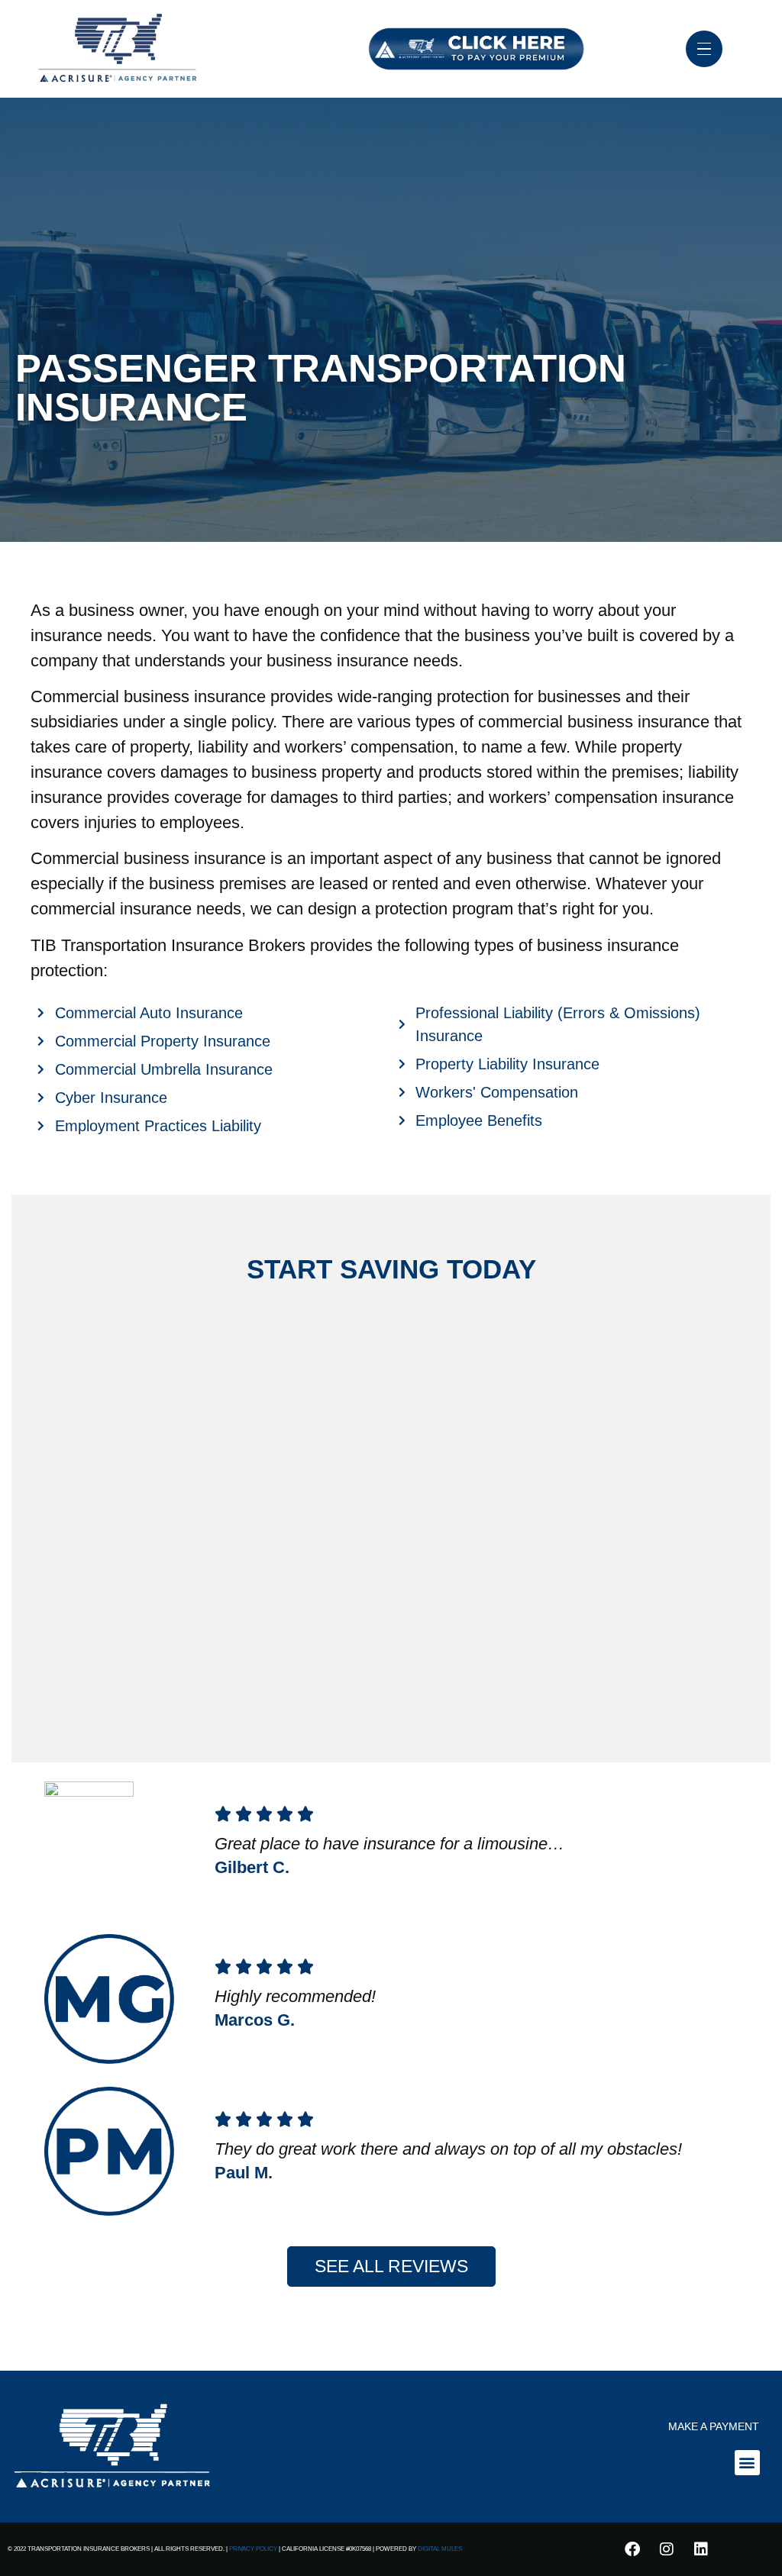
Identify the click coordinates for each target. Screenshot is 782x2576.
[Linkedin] (701, 2549)
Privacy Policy (253, 2549)
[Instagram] (667, 2549)
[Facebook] (632, 2549)
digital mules (440, 2549)
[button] (747, 2463)
